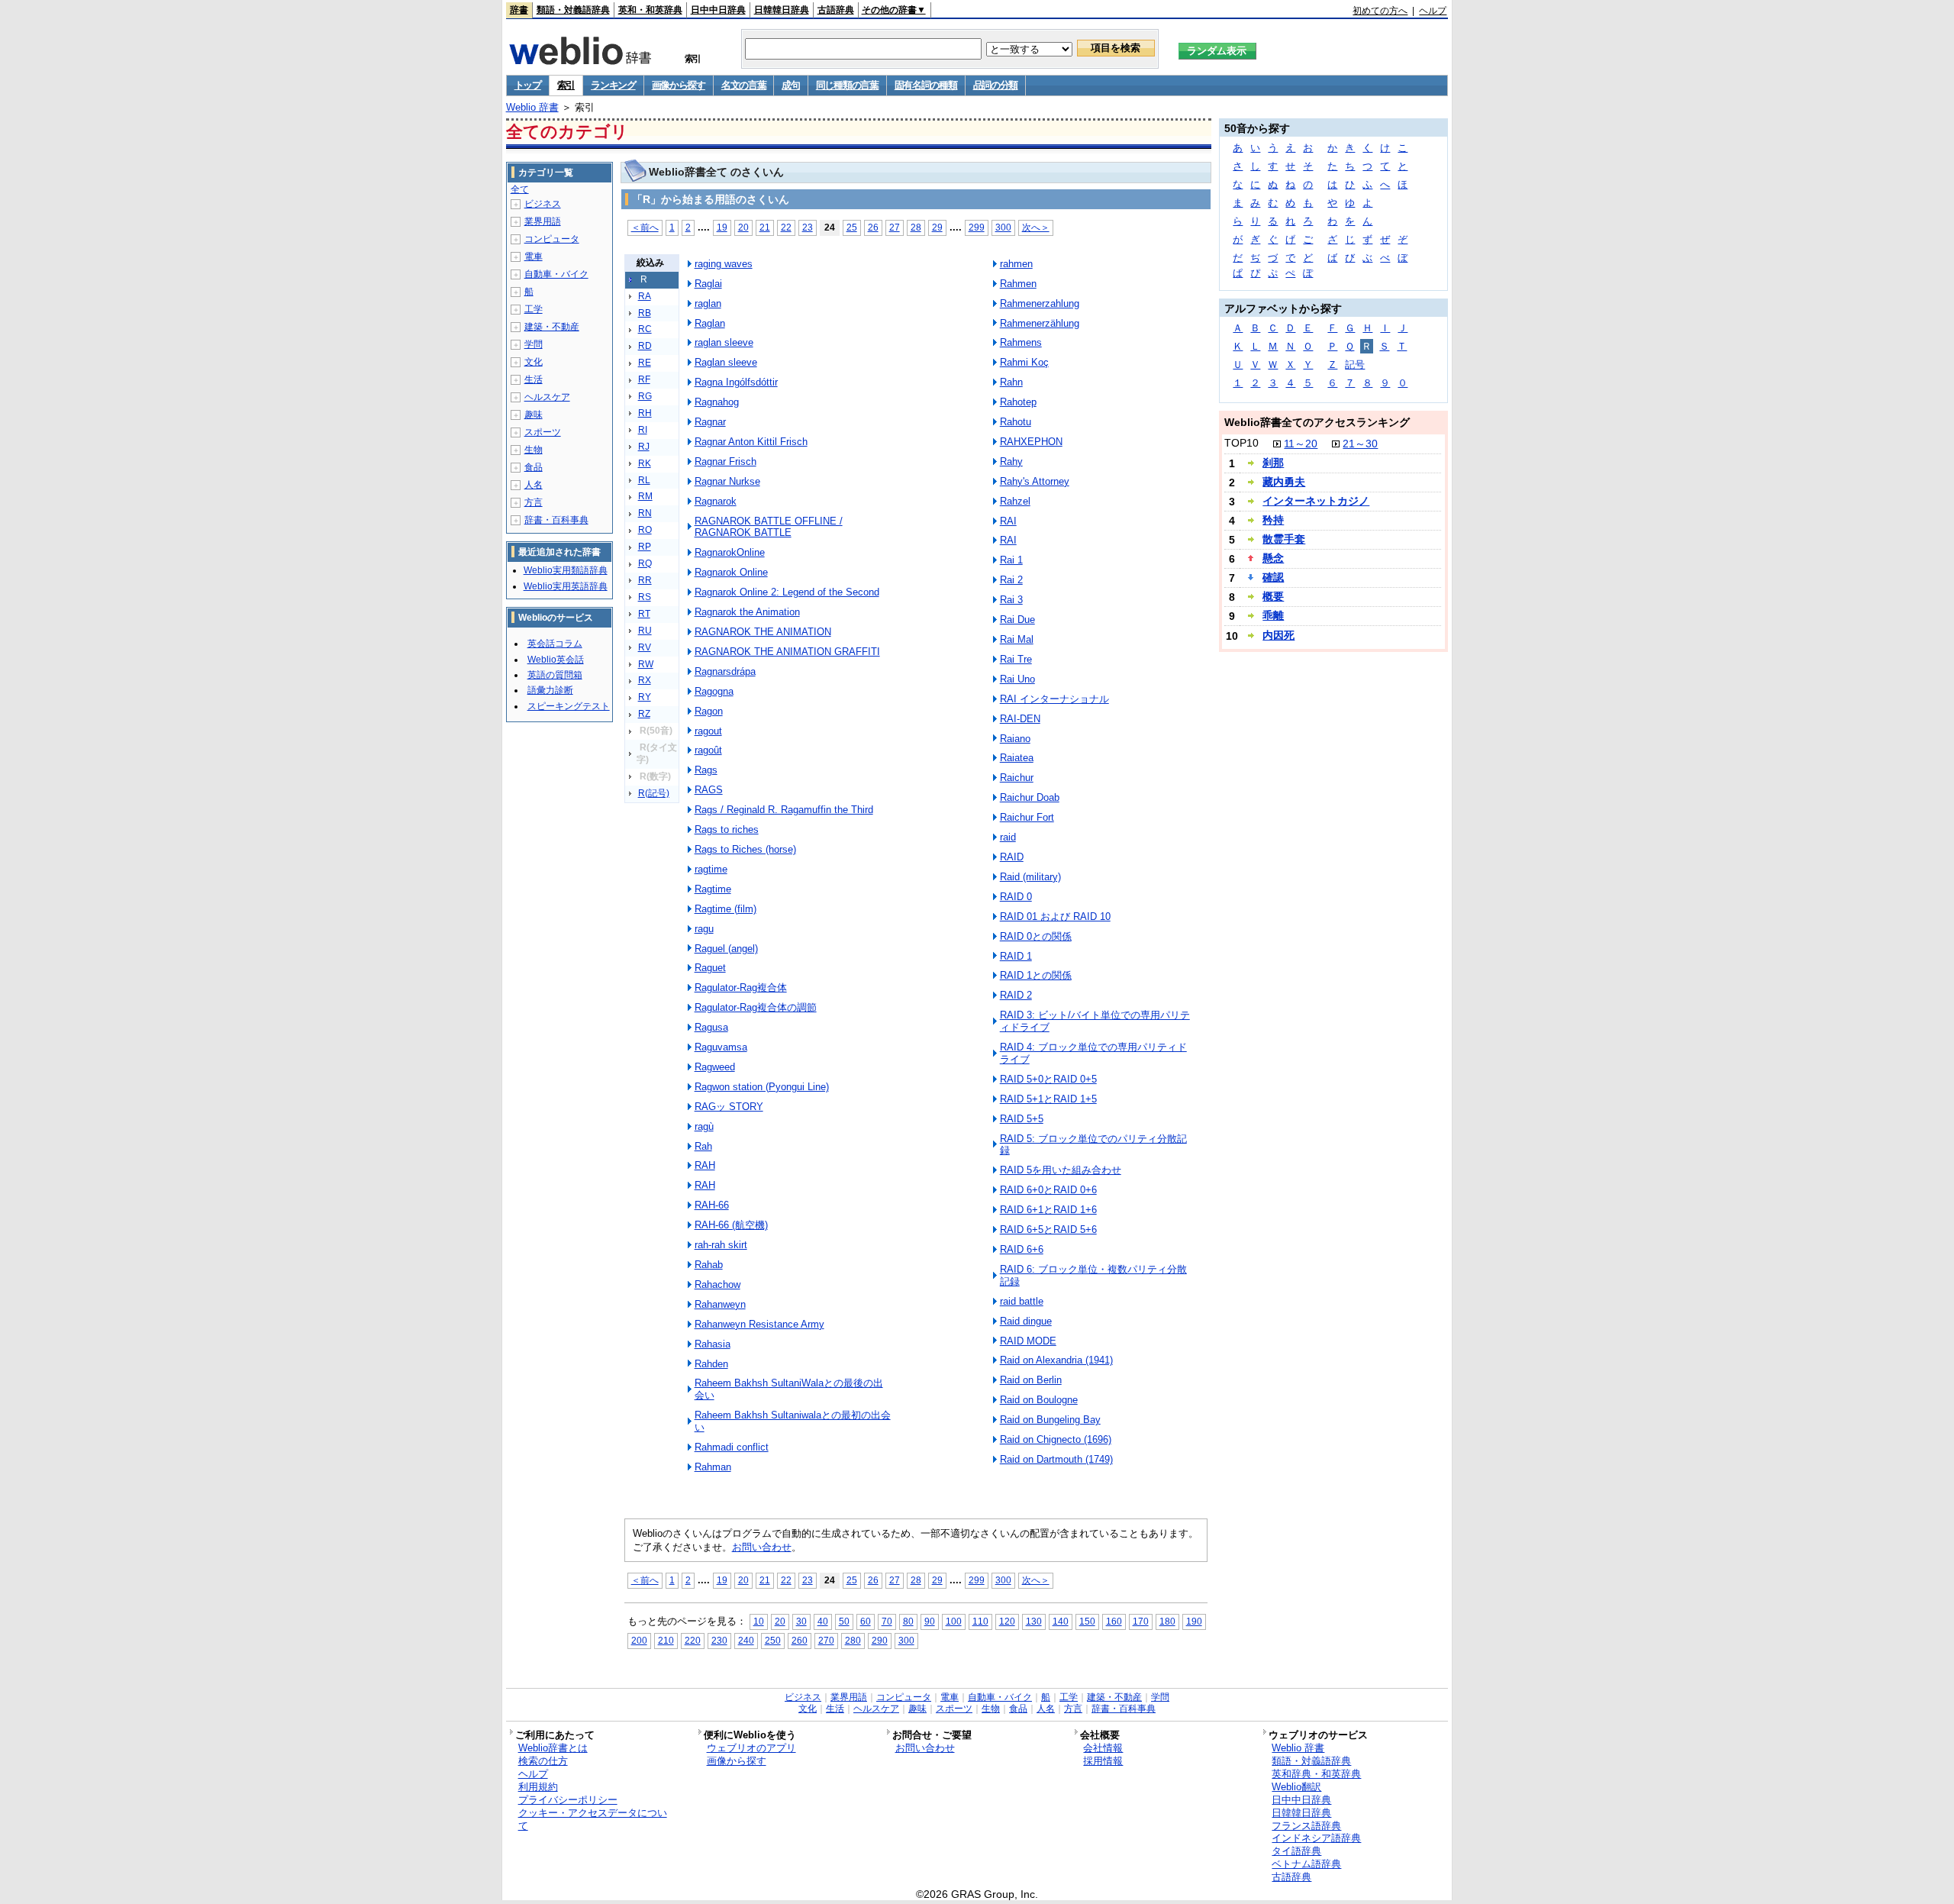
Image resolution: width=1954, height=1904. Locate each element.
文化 (534, 362)
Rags (706, 770)
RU (645, 631)
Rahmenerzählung (1040, 323)
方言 (534, 502)
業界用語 (543, 221)
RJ (644, 447)
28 (916, 227)
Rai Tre (1016, 659)
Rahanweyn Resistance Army (759, 1324)
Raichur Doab (1030, 797)
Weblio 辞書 (532, 107)
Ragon (709, 711)
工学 (534, 309)
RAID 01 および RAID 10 (1055, 917)
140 (1061, 1621)
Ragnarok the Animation (747, 612)
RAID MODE (1028, 1341)
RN (645, 513)
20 (743, 227)
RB (645, 313)
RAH (705, 1165)
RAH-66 (712, 1205)
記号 (1355, 365)
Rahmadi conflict (732, 1447)
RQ (645, 563)
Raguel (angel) (726, 949)
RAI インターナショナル (1054, 699)
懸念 (1273, 558)
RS (645, 597)
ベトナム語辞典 (1306, 1864)
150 (1087, 1621)
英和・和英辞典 (650, 10)
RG (645, 396)
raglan (708, 303)
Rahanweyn (720, 1304)
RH (645, 413)
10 (759, 1621)
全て (520, 189)
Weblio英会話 (556, 660)
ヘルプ (1433, 11)
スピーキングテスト (569, 706)
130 (1034, 1621)
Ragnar (710, 422)
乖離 (1273, 615)
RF (644, 379)
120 (1007, 1621)
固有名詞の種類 (926, 85)
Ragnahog (717, 402)
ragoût (708, 750)
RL (644, 480)
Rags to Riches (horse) (745, 849)
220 (693, 1640)
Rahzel (1015, 501)
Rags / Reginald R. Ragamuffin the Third (784, 810)
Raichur (1017, 778)
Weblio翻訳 (1296, 1787)
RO (645, 530)
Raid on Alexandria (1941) (1056, 1360)
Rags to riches (727, 829)
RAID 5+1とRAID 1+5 (1048, 1099)
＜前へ (645, 227)
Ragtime (713, 889)
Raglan (710, 323)
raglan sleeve (724, 342)
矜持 (1273, 520)
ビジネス (543, 204)
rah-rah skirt (721, 1245)
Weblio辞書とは (553, 1748)
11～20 (1301, 444)
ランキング (613, 85)
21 (765, 227)
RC (645, 329)
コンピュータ (552, 239)
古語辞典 (836, 10)
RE (645, 363)
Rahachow (717, 1284)
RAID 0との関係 (1036, 936)
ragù (704, 1126)
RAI (1008, 521)
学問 (534, 344)
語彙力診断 (550, 690)
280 (853, 1640)
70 (887, 1621)
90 (930, 1621)
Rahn (1011, 382)
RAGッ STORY (729, 1107)
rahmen (1016, 264)
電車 (534, 257)
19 (722, 227)
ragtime (711, 869)
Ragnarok (716, 501)
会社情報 (1103, 1748)
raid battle (1022, 1301)
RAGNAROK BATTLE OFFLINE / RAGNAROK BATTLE (769, 527)
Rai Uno (1017, 679)
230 (719, 1640)
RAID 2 (1016, 995)
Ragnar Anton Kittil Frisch (751, 442)
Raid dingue (1026, 1321)
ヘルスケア (547, 397)
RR (645, 580)
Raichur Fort (1027, 817)
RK (645, 463)
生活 (534, 379)
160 (1114, 1621)
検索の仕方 (543, 1761)
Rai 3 (1011, 600)
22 (786, 227)
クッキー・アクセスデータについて (593, 1819)
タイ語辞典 (1296, 1851)
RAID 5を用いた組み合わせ (1061, 1170)
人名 (534, 485)
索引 (566, 85)
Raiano (1015, 739)
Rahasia (713, 1344)
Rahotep (1018, 402)
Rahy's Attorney (1035, 481)
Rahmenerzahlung (1040, 303)
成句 (790, 85)
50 (844, 1621)
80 (908, 1621)
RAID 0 (1016, 897)
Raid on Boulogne (1039, 1400)
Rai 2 (1011, 580)
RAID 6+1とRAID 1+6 (1048, 1210)
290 (880, 1640)
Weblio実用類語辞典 (566, 570)
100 (954, 1621)
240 (746, 1640)
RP (645, 547)
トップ (528, 85)
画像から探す (679, 85)
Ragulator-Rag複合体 (741, 987)
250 (773, 1640)
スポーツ (543, 432)
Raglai (708, 284)
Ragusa (711, 1027)
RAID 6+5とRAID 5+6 (1048, 1230)
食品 (534, 467)
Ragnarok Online (731, 572)
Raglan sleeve (726, 362)
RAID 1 (1016, 956)
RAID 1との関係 (1036, 975)
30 (801, 1621)
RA (645, 296)
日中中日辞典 (718, 10)
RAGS (709, 790)
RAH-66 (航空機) (731, 1225)
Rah (703, 1146)
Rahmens (1021, 342)
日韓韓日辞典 (782, 10)
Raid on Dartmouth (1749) (1056, 1459)
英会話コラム (555, 644)
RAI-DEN (1020, 719)
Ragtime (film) (725, 909)
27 (895, 227)
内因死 (1278, 635)
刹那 (1273, 463)
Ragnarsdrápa (725, 671)
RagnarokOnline (730, 552)
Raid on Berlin (1031, 1380)
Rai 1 (1011, 560)
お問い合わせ (762, 1547)
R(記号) (654, 793)
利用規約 (538, 1787)
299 (977, 227)
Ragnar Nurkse (727, 481)
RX (645, 680)
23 (808, 227)
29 (937, 227)
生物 (534, 450)
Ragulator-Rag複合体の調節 (756, 1007)
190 (1194, 1621)
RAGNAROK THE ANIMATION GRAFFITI (787, 652)
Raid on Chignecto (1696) (1056, 1439)
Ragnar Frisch (725, 461)
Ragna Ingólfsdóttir (736, 382)
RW (646, 664)
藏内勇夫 (1284, 482)
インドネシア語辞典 (1316, 1838)
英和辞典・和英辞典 (1316, 1774)
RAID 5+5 (1022, 1119)
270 (826, 1640)
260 (800, 1640)
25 (852, 227)
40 (823, 1621)
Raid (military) (1030, 877)
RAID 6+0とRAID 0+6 (1048, 1190)
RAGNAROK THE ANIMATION (763, 632)
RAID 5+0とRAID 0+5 (1048, 1079)
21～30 (1360, 444)
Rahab (709, 1265)
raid (1008, 837)
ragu (704, 929)
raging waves (724, 264)
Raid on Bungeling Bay (1050, 1420)
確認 (1273, 577)
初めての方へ (1380, 11)
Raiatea (1017, 758)
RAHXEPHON (1031, 442)
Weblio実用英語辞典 (566, 586)
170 (1141, 1621)
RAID (1012, 857)
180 (1167, 1621)
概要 (1273, 596)
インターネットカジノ (1316, 501)
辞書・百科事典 (556, 520)
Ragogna (714, 691)
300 (1003, 227)
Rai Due (1017, 620)
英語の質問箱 (555, 675)
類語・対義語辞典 (573, 10)
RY (645, 697)
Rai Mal (1017, 639)
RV (645, 647)
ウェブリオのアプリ (751, 1748)
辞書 (519, 10)
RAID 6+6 (1022, 1249)
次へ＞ (1036, 227)
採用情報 (1103, 1761)
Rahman (713, 1467)
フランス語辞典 (1306, 1826)
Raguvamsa (721, 1047)
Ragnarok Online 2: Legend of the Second (787, 592)
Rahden (711, 1364)
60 (866, 1621)
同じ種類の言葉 (847, 85)
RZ (644, 714)
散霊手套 (1284, 539)
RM (645, 496)
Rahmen (1018, 284)
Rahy (1011, 461)
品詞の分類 (996, 85)
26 (873, 227)
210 (666, 1640)
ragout (708, 731)
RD (645, 346)
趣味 (534, 415)
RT (644, 614)
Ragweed (715, 1067)
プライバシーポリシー (568, 1800)
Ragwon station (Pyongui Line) (762, 1087)
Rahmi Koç (1024, 362)
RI (643, 430)
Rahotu (1016, 422)
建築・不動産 (552, 327)
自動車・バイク (556, 274)
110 (980, 1621)
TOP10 (1241, 443)
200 (639, 1640)
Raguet (710, 968)
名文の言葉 (744, 85)
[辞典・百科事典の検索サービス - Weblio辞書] (580, 60)
